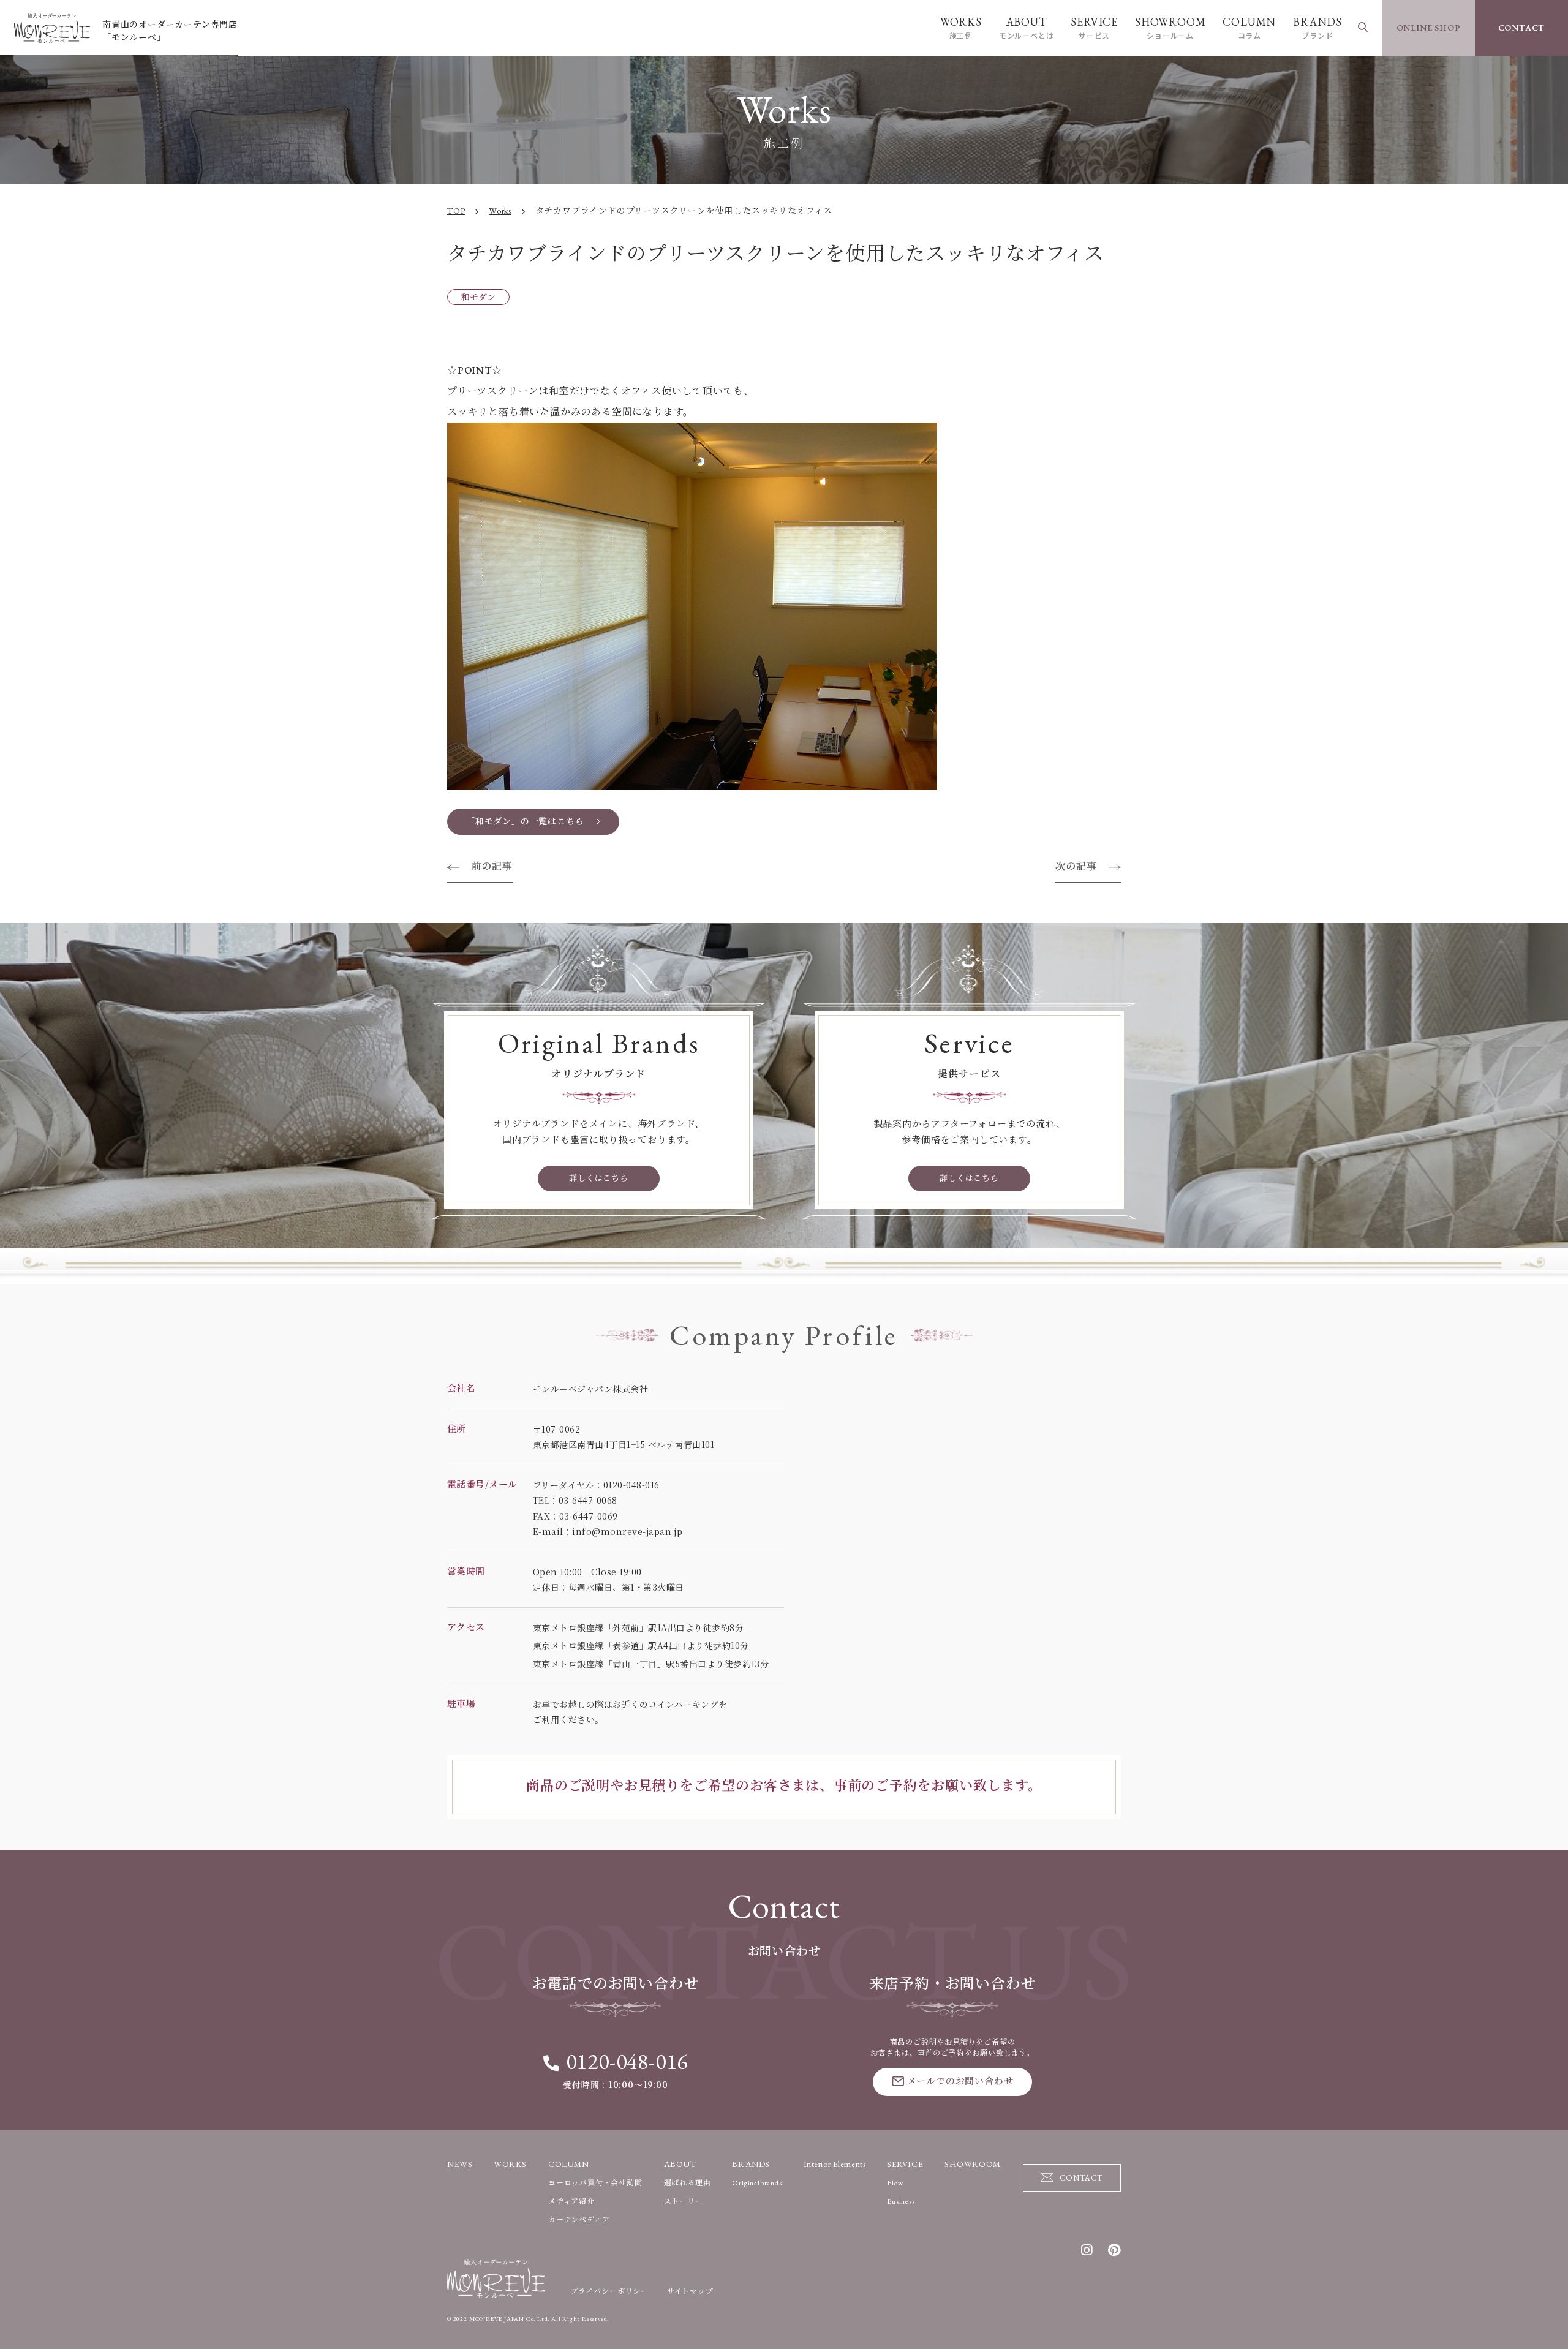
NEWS (460, 2164)
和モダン (478, 297)
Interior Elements (835, 2164)
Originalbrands (757, 2183)
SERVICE (1094, 28)
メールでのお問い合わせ (960, 2081)
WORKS (961, 28)
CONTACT (1522, 28)
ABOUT (1027, 28)
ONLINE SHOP (1429, 28)
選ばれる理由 (688, 2183)
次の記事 (1076, 866)
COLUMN (1249, 28)
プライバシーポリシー (609, 2291)
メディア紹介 (571, 2201)
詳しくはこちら (599, 1178)
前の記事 (492, 866)
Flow (895, 2183)
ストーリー (684, 2201)
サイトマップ (690, 2291)
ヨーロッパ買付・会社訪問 (595, 2183)
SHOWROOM (1170, 28)
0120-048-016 (627, 2061)
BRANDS (1317, 28)
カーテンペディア (579, 2220)
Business (901, 2201)
